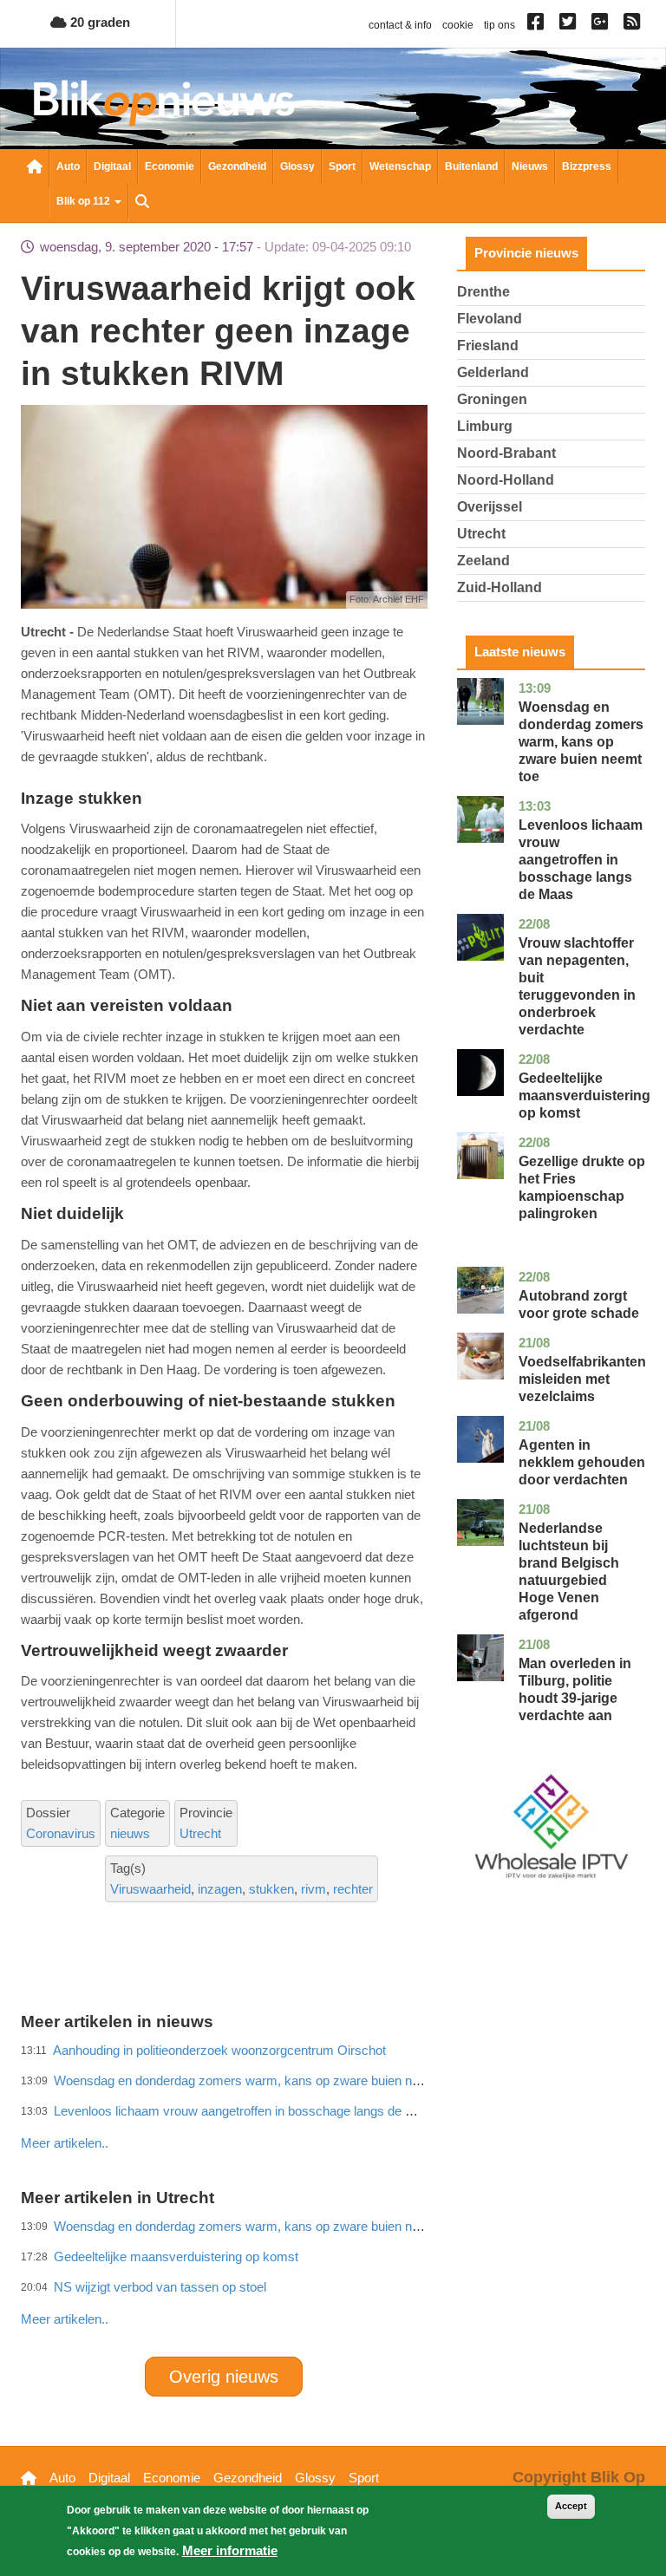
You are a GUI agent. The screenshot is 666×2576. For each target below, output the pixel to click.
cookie (458, 25)
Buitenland (471, 166)
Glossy (297, 166)
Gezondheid (237, 166)
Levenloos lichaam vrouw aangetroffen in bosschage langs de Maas (581, 860)
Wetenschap (400, 166)
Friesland (488, 346)
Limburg (485, 426)
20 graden (98, 22)
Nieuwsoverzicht (35, 168)
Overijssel (490, 507)
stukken (271, 1889)
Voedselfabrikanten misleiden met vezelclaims (582, 1379)
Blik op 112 (85, 201)
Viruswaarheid (150, 1889)
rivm (313, 1889)
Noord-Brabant (506, 453)
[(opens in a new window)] (538, 25)
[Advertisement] (336, 2105)
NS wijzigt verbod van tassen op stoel (160, 2287)
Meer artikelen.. (65, 2319)
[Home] (164, 103)
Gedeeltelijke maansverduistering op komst (584, 1096)
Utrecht (200, 1833)
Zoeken (142, 203)
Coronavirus (61, 1833)
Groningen (492, 399)
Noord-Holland (506, 480)
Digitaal (112, 166)
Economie (170, 166)
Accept (571, 2506)
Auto (68, 166)
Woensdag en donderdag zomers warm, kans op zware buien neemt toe (581, 742)
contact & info (400, 25)
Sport (342, 166)
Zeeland (483, 561)
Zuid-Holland (499, 587)
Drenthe (483, 292)
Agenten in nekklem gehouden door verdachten (582, 1462)
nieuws (130, 1833)
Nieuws (530, 166)
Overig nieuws (224, 2377)
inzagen (220, 1889)
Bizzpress (587, 166)
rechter (353, 1889)
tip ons (499, 25)
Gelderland (493, 372)
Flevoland (490, 319)
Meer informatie (230, 2550)
